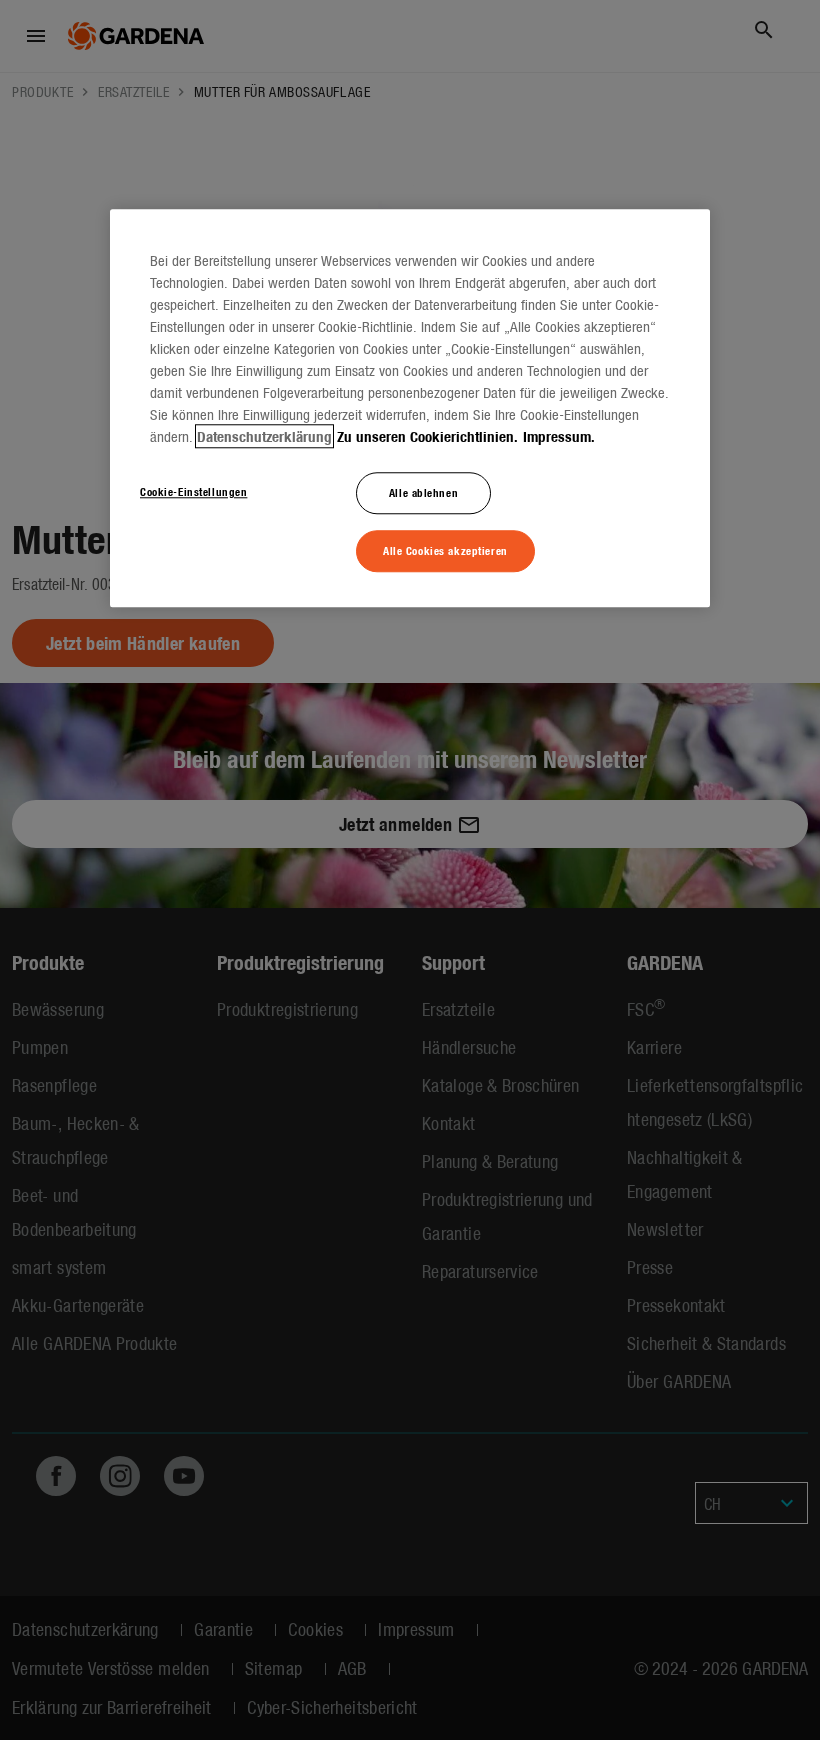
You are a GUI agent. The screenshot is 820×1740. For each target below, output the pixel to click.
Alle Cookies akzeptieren (445, 550)
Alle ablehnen (423, 492)
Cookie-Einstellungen (193, 491)
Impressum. (559, 436)
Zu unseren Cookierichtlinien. (427, 436)
